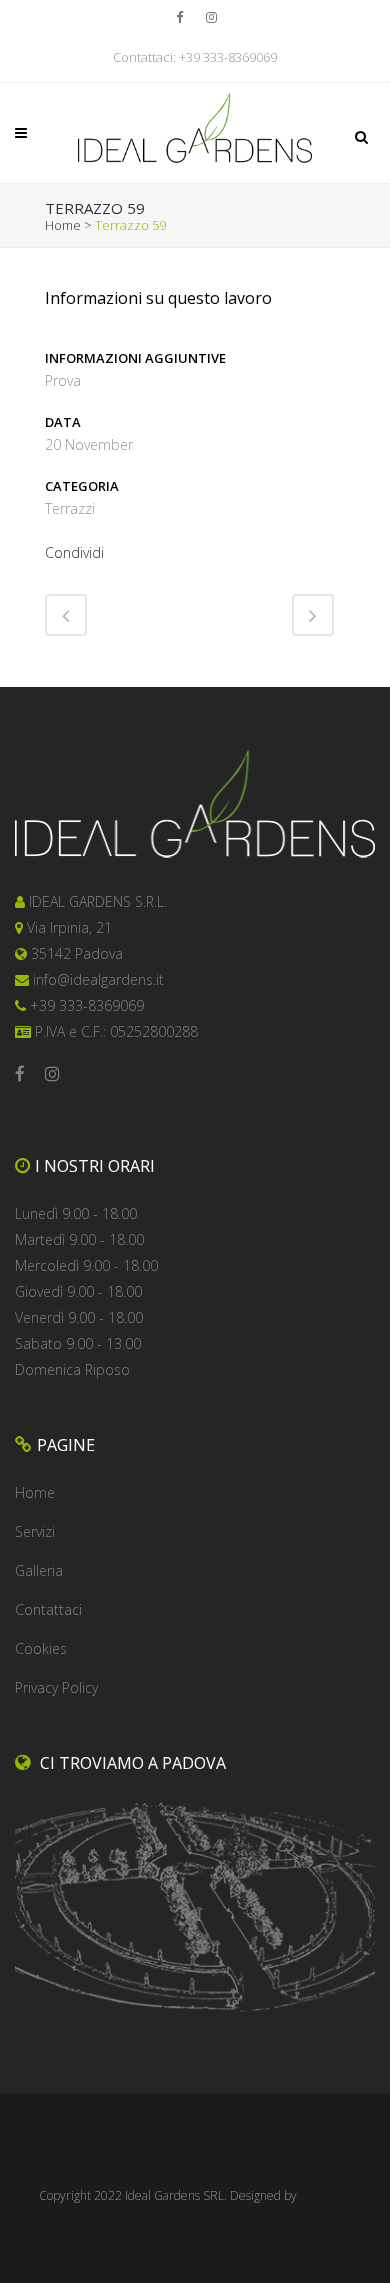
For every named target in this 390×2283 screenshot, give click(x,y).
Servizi (35, 1531)
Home (63, 225)
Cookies (41, 1648)
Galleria (39, 1570)
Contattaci (48, 1609)
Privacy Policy (56, 1687)
